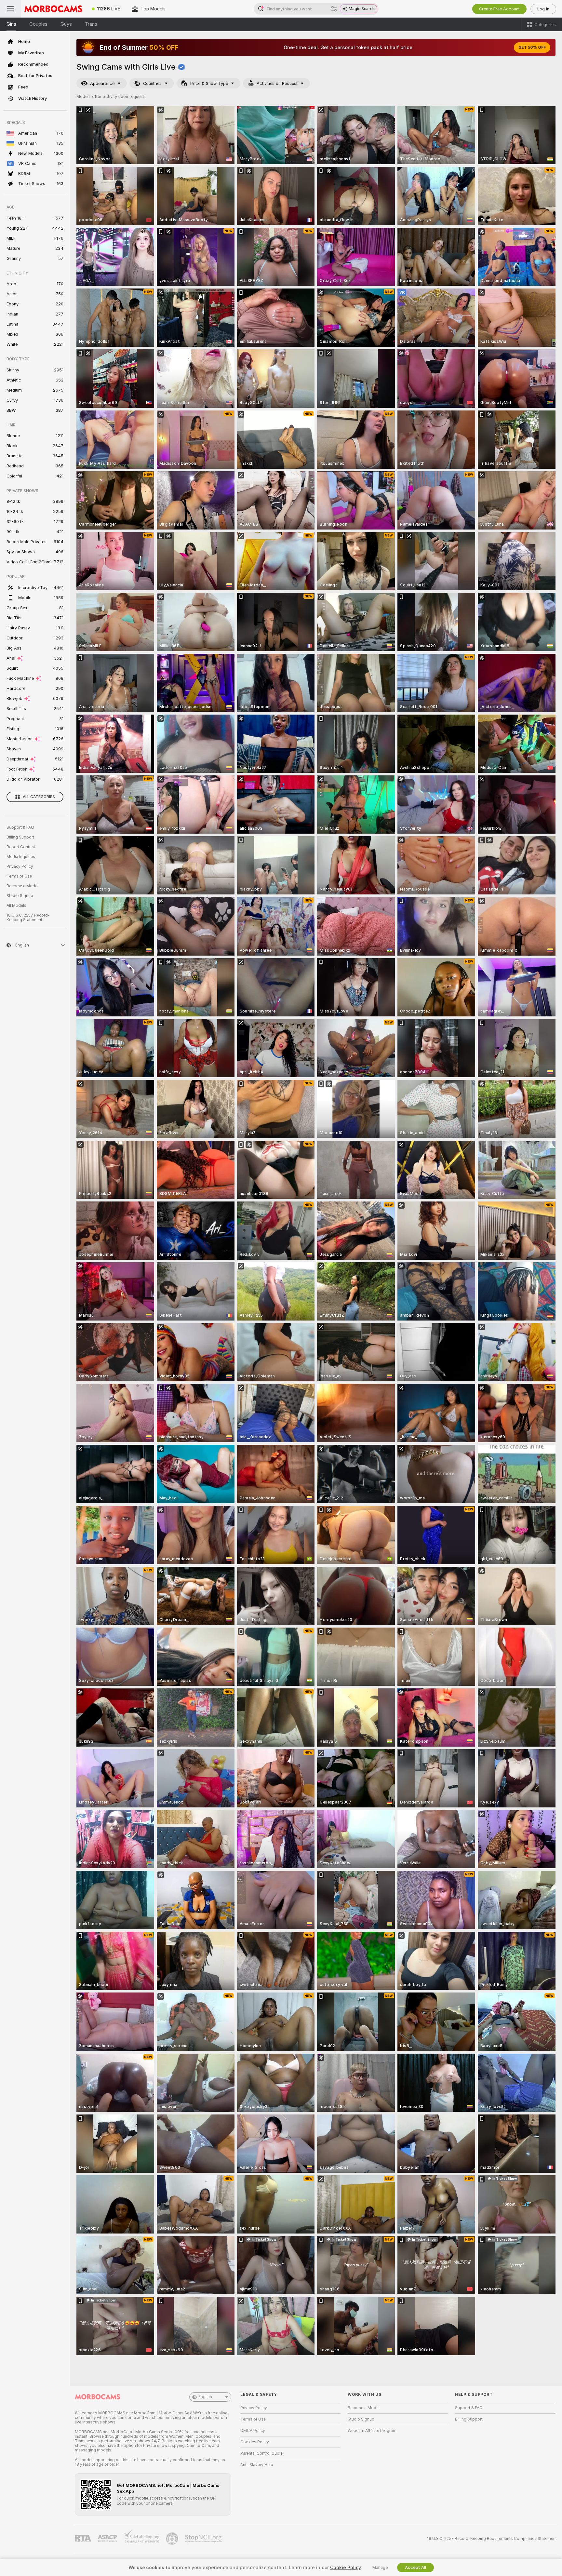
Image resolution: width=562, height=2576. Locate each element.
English (205, 2397)
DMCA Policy (253, 2431)
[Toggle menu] (10, 9)
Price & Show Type (209, 83)
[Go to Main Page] (53, 9)
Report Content (21, 847)
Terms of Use (19, 876)
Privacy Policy (20, 866)
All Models (16, 906)
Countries (152, 83)
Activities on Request (277, 83)
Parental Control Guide (261, 2453)
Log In (543, 9)
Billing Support (20, 837)
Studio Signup (20, 896)
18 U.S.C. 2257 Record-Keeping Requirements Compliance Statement (492, 2539)
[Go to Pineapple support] (173, 2539)
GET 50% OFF (532, 47)
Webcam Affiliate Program (372, 2431)
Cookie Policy (345, 2568)
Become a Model (22, 886)
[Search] (334, 9)
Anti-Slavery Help (257, 2465)
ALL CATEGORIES (39, 797)
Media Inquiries (21, 857)
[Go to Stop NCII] (204, 2539)
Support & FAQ (20, 827)
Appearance (102, 83)
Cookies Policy (255, 2442)
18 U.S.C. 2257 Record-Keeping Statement (28, 918)
